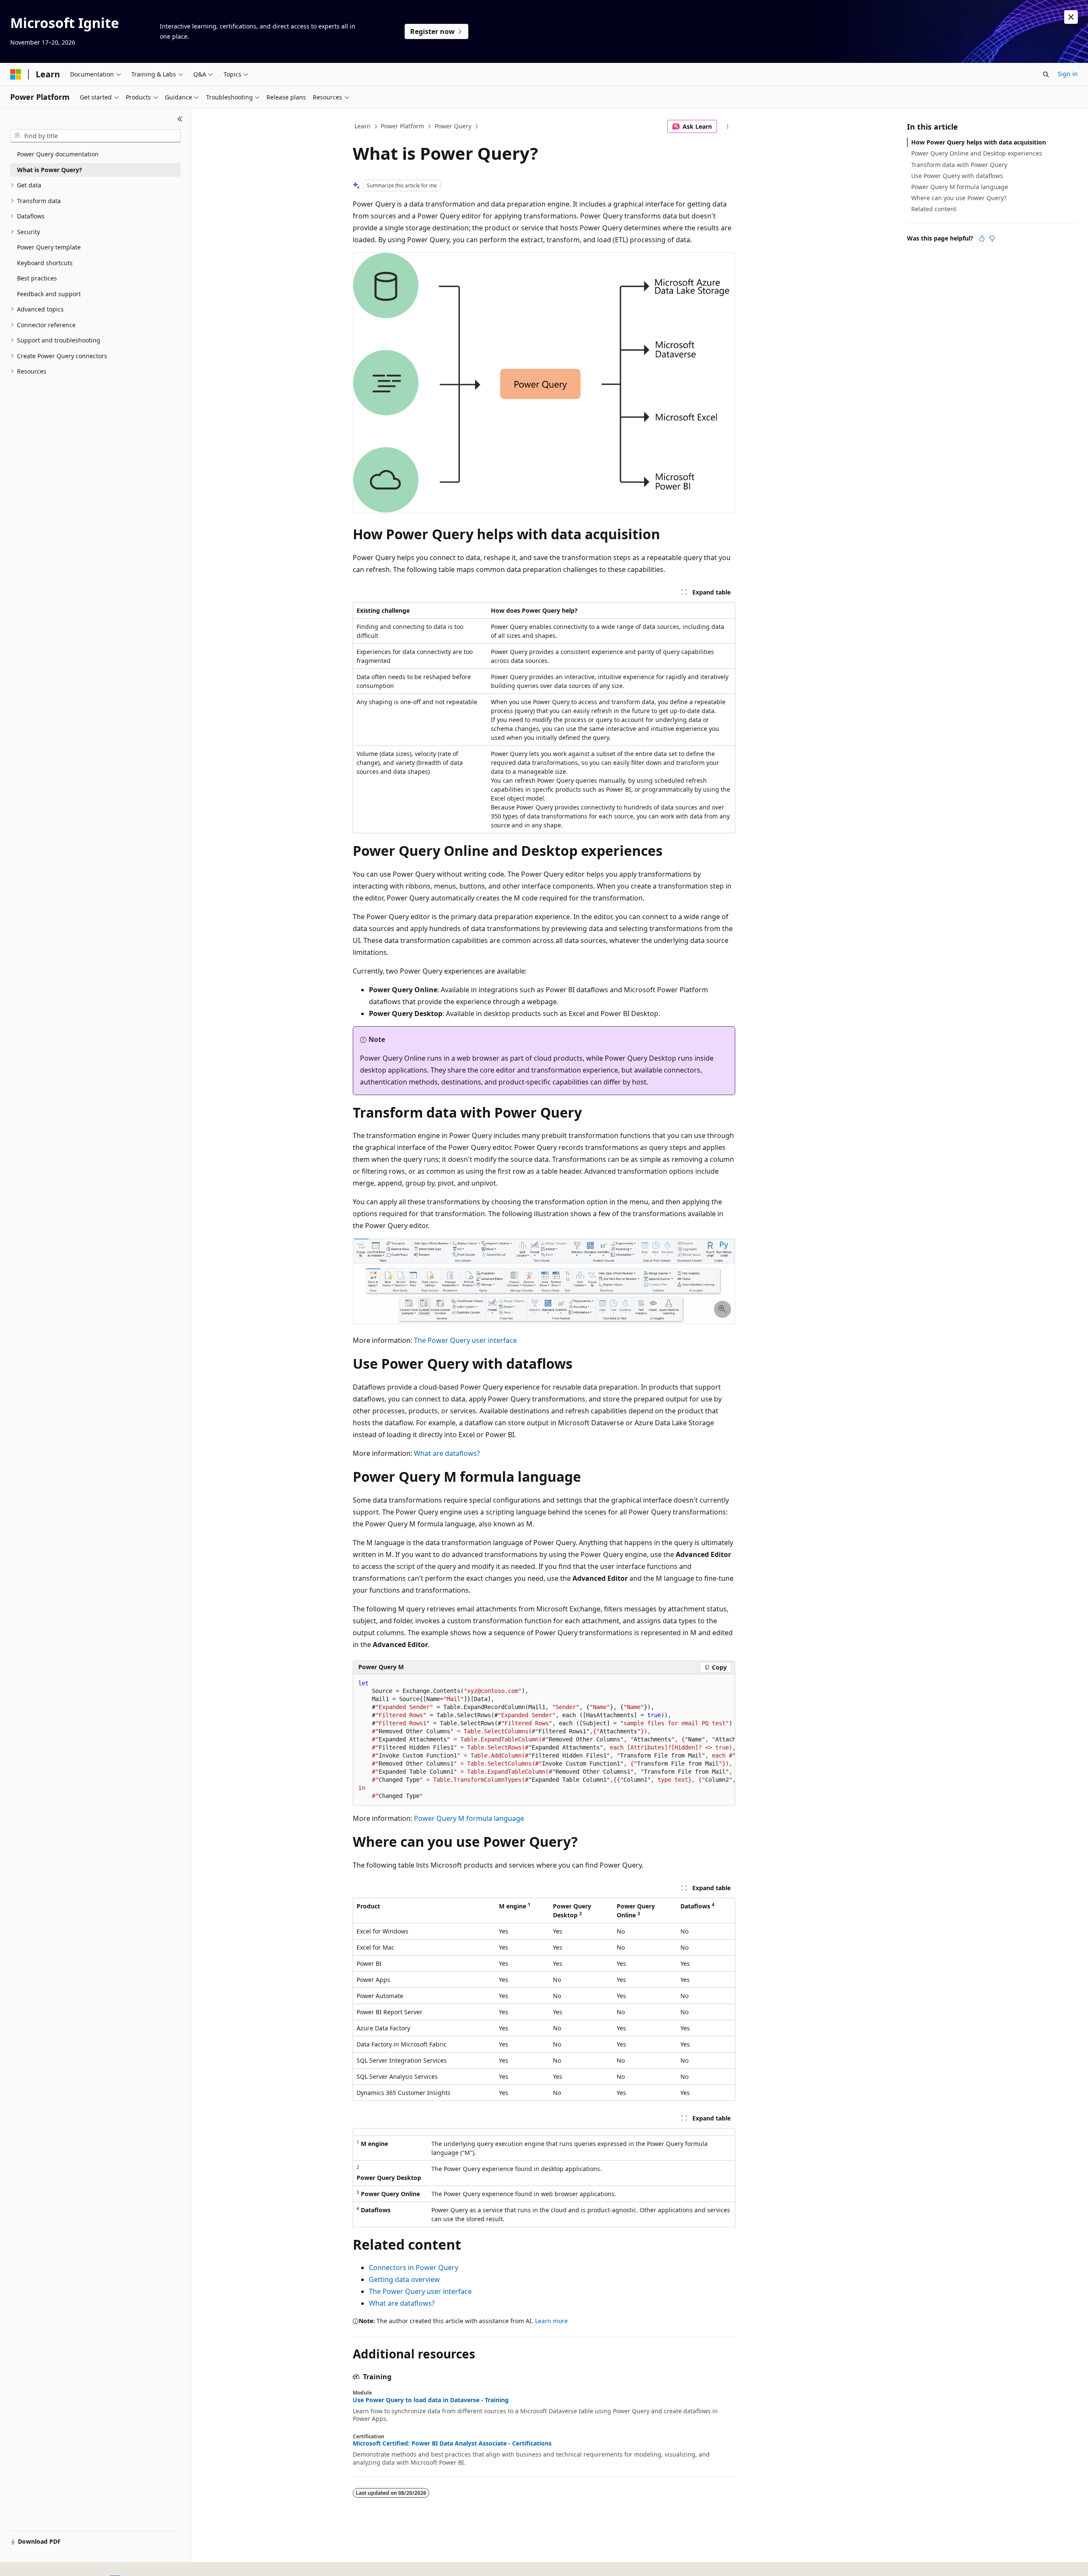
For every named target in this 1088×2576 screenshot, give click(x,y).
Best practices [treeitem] (37, 278)
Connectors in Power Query (414, 2267)
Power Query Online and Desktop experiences (977, 153)
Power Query (453, 126)
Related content (934, 209)
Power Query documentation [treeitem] (58, 154)
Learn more (551, 2321)
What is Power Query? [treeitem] (50, 170)
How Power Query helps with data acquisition (979, 142)
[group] (544, 1740)
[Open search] (1046, 74)
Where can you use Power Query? (959, 198)
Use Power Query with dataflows (957, 176)
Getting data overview (404, 2279)
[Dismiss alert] (1071, 17)
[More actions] (728, 127)
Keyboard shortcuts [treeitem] (45, 263)
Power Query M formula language (469, 1818)
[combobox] (95, 136)
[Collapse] (180, 119)
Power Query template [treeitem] (49, 247)
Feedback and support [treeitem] (49, 294)
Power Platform (402, 126)
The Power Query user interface (465, 1340)
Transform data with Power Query (959, 165)
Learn (363, 126)
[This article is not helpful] (992, 238)
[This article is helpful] (982, 238)
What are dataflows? (447, 1453)
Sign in (1068, 74)
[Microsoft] (16, 74)
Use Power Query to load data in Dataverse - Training (431, 2400)
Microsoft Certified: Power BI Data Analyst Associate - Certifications (452, 2443)
